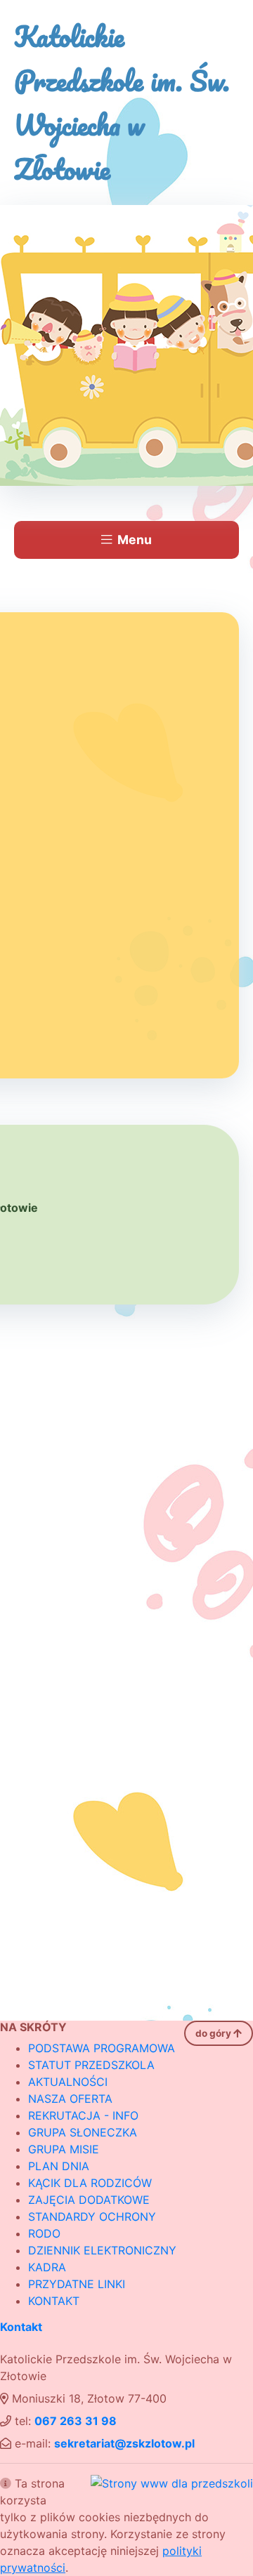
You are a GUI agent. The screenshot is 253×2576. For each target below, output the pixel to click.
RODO (44, 2233)
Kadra (47, 2267)
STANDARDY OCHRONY (92, 2217)
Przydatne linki (77, 2284)
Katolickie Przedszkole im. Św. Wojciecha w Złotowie (122, 103)
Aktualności (68, 2082)
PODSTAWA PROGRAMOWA (102, 2048)
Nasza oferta (70, 2099)
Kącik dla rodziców (90, 2183)
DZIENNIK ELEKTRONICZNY (102, 2250)
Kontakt (54, 2301)
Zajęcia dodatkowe (89, 2200)
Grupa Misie (64, 2149)
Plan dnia (59, 2166)
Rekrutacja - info (83, 2115)
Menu (135, 540)
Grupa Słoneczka (83, 2132)
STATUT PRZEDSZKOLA (91, 2065)
